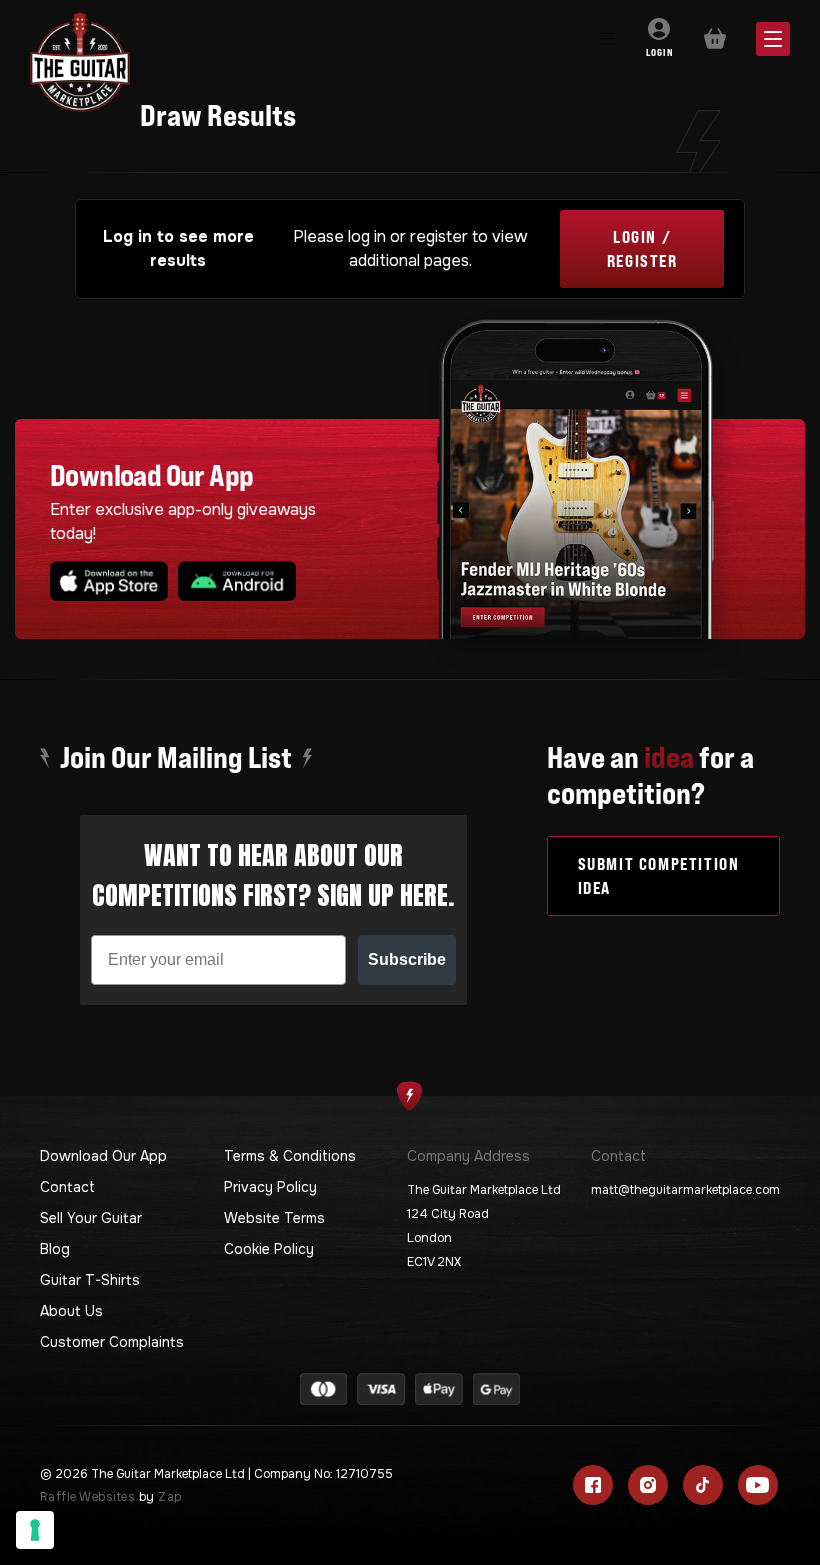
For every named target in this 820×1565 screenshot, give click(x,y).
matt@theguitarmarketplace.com (685, 1190)
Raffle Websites (87, 1497)
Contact (67, 1187)
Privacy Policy (270, 1187)
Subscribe (407, 959)
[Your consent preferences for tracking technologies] (35, 1530)
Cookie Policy (269, 1249)
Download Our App (103, 1156)
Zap (169, 1497)
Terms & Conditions (290, 1156)
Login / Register (642, 249)
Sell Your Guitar (91, 1218)
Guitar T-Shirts (90, 1280)
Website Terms (274, 1218)
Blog (55, 1249)
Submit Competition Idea (659, 876)
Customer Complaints (112, 1342)
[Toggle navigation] (606, 39)
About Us (71, 1311)
